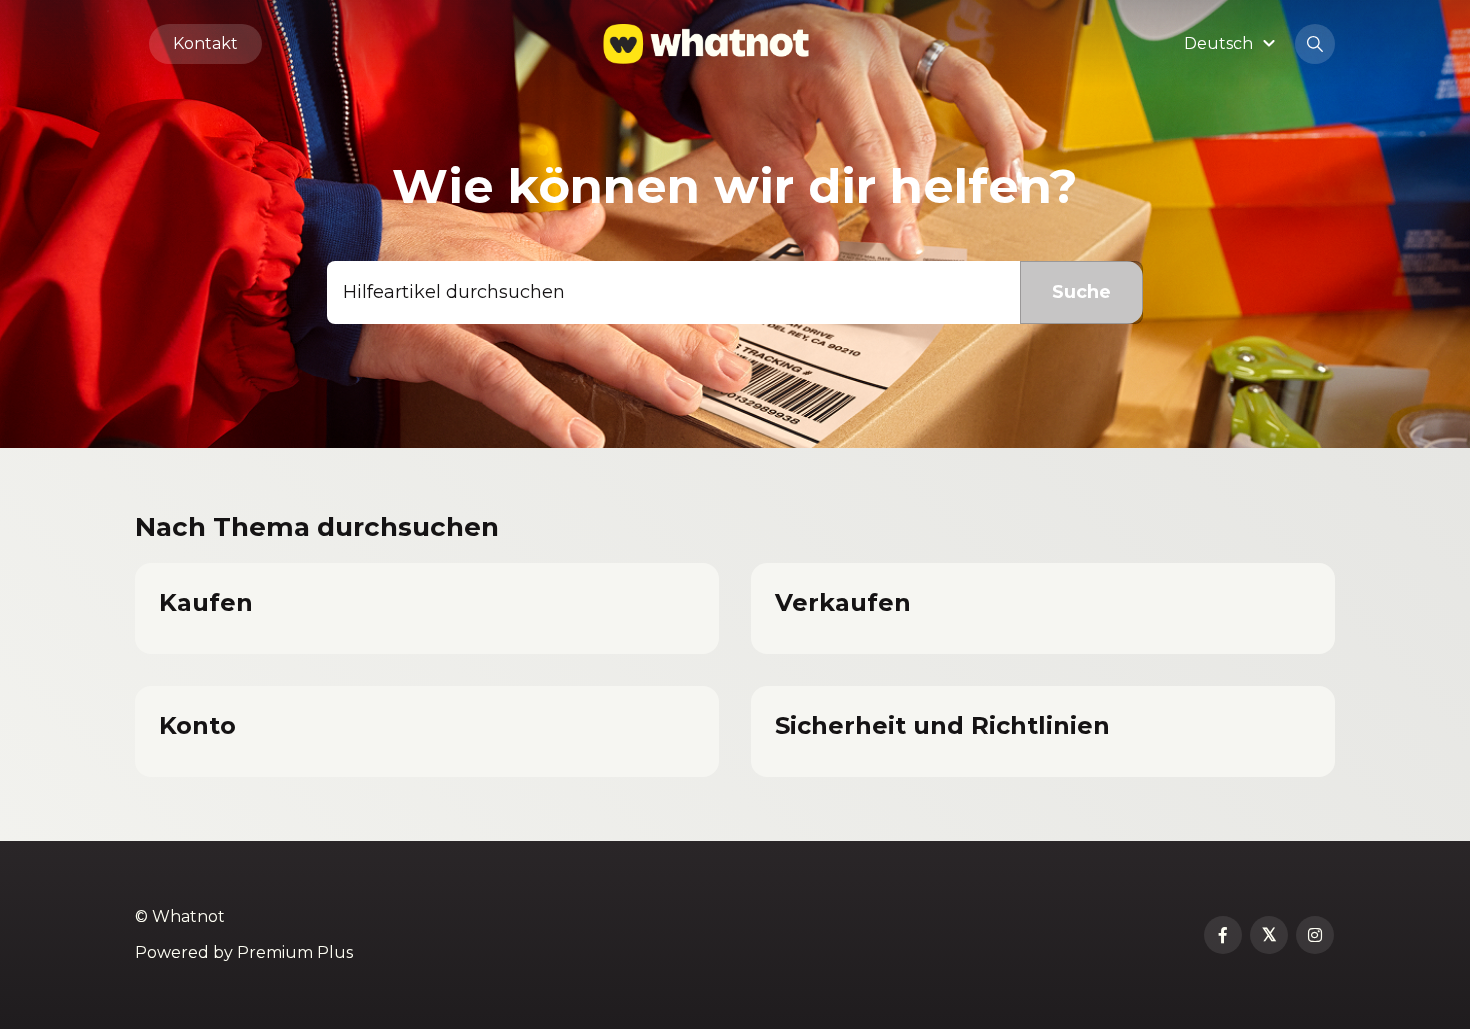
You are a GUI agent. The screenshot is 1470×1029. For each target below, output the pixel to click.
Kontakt (205, 43)
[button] (1232, 43)
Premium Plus (295, 952)
